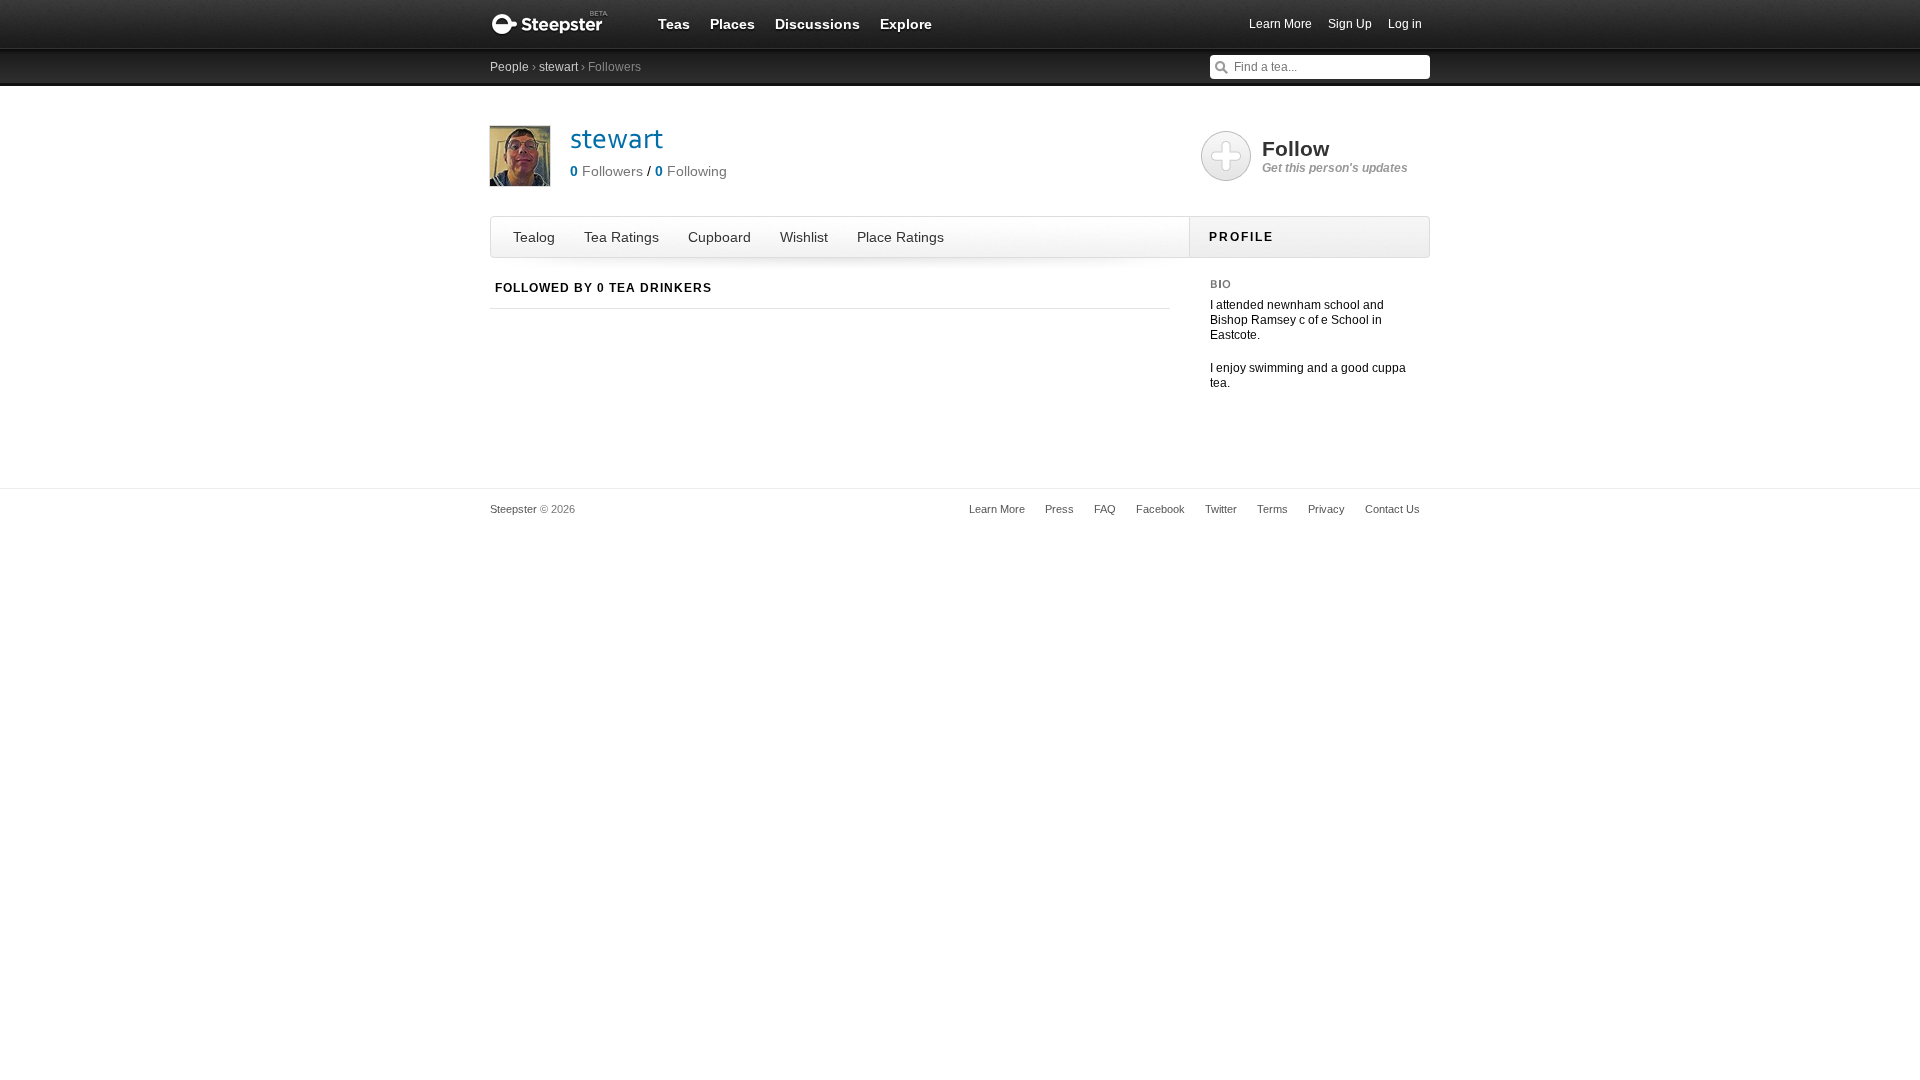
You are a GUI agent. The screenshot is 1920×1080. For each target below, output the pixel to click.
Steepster (560, 24)
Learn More (1280, 24)
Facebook (1160, 509)
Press (1059, 509)
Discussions (817, 24)
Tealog (534, 237)
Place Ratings (900, 237)
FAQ (1105, 509)
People (509, 67)
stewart (558, 67)
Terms (1272, 509)
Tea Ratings (621, 237)
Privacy (1326, 509)
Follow (1335, 156)
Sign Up (1350, 24)
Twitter (1221, 509)
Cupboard (719, 237)
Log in (1405, 24)
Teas (674, 24)
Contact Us (1392, 509)
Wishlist (804, 237)
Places (732, 24)
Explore (906, 24)
